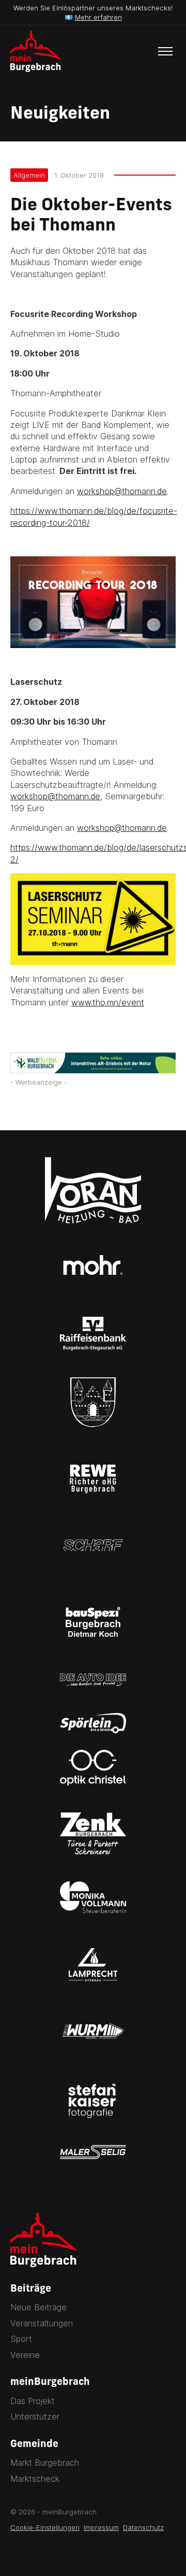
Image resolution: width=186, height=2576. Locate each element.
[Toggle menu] (165, 51)
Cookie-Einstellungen (45, 2527)
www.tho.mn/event (108, 1002)
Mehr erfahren (98, 17)
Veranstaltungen (42, 2323)
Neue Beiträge (38, 2307)
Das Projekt (33, 2401)
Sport (21, 2339)
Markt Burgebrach (45, 2463)
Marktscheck (35, 2479)
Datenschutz (143, 2527)
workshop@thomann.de (122, 491)
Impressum (101, 2527)
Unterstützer (35, 2416)
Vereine (25, 2355)
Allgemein (29, 175)
